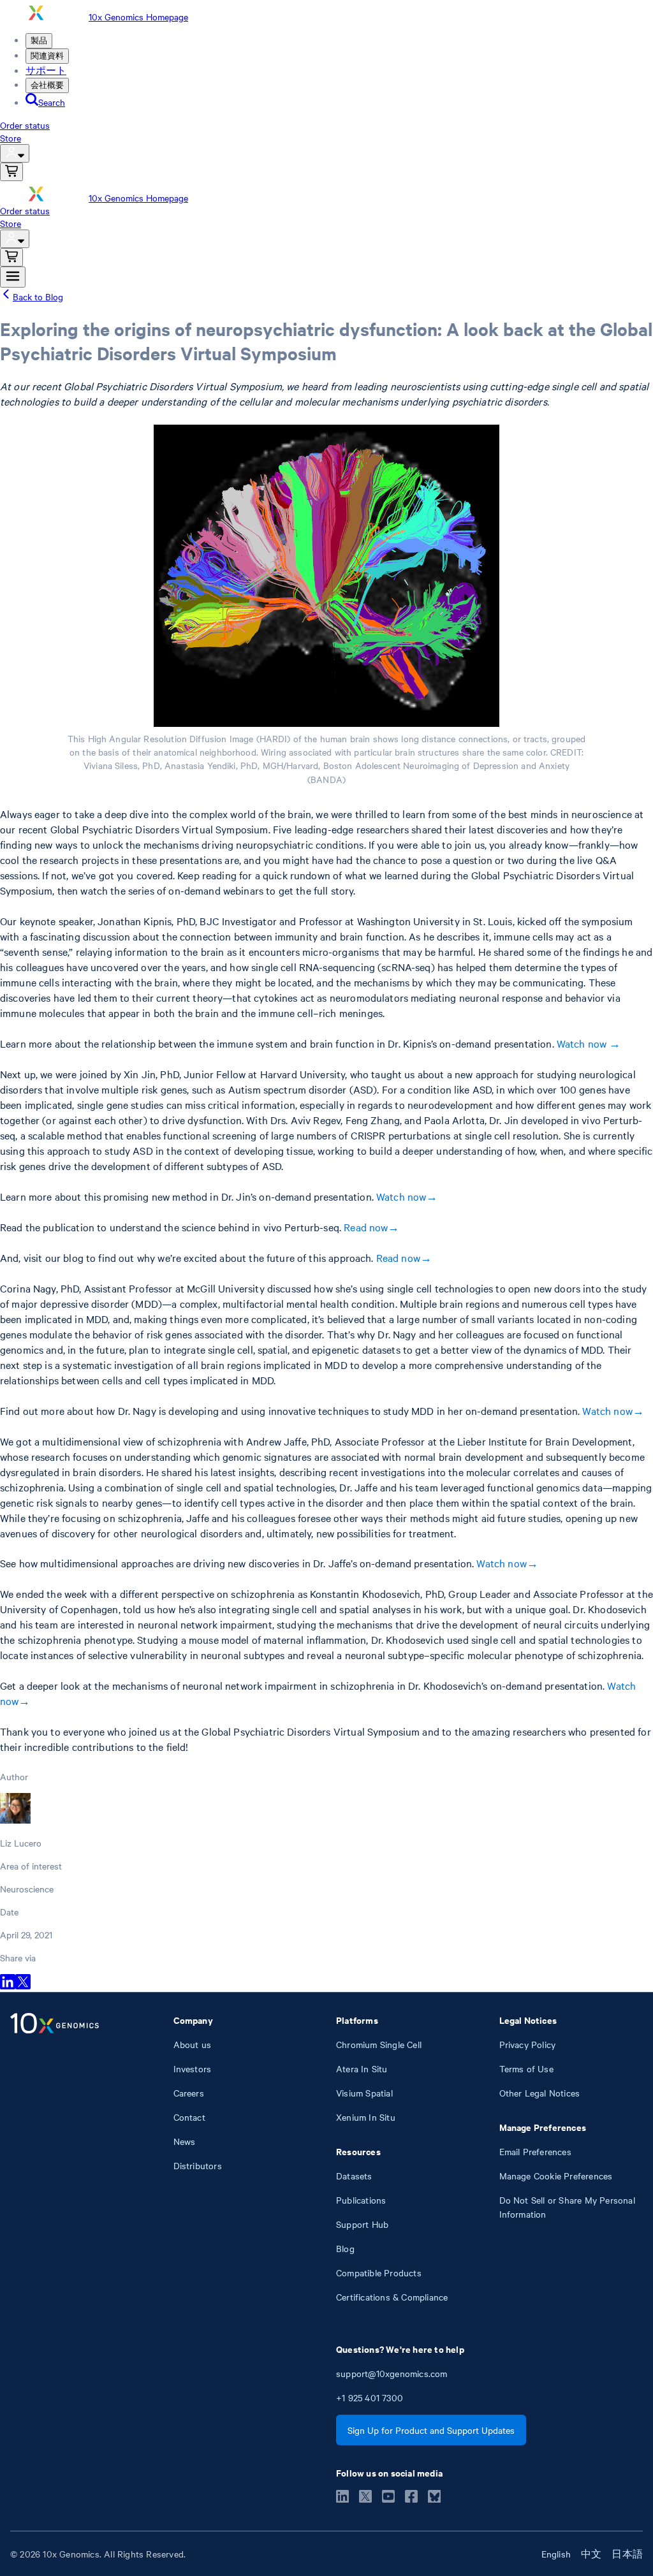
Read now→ (371, 1227)
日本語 (627, 2554)
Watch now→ (407, 1196)
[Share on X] (23, 1986)
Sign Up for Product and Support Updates (431, 2430)
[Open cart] (11, 172)
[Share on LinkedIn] (8, 1986)
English (556, 2554)
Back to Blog (38, 296)
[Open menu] (13, 277)
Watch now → (589, 1043)
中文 (591, 2554)
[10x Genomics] (55, 2158)
